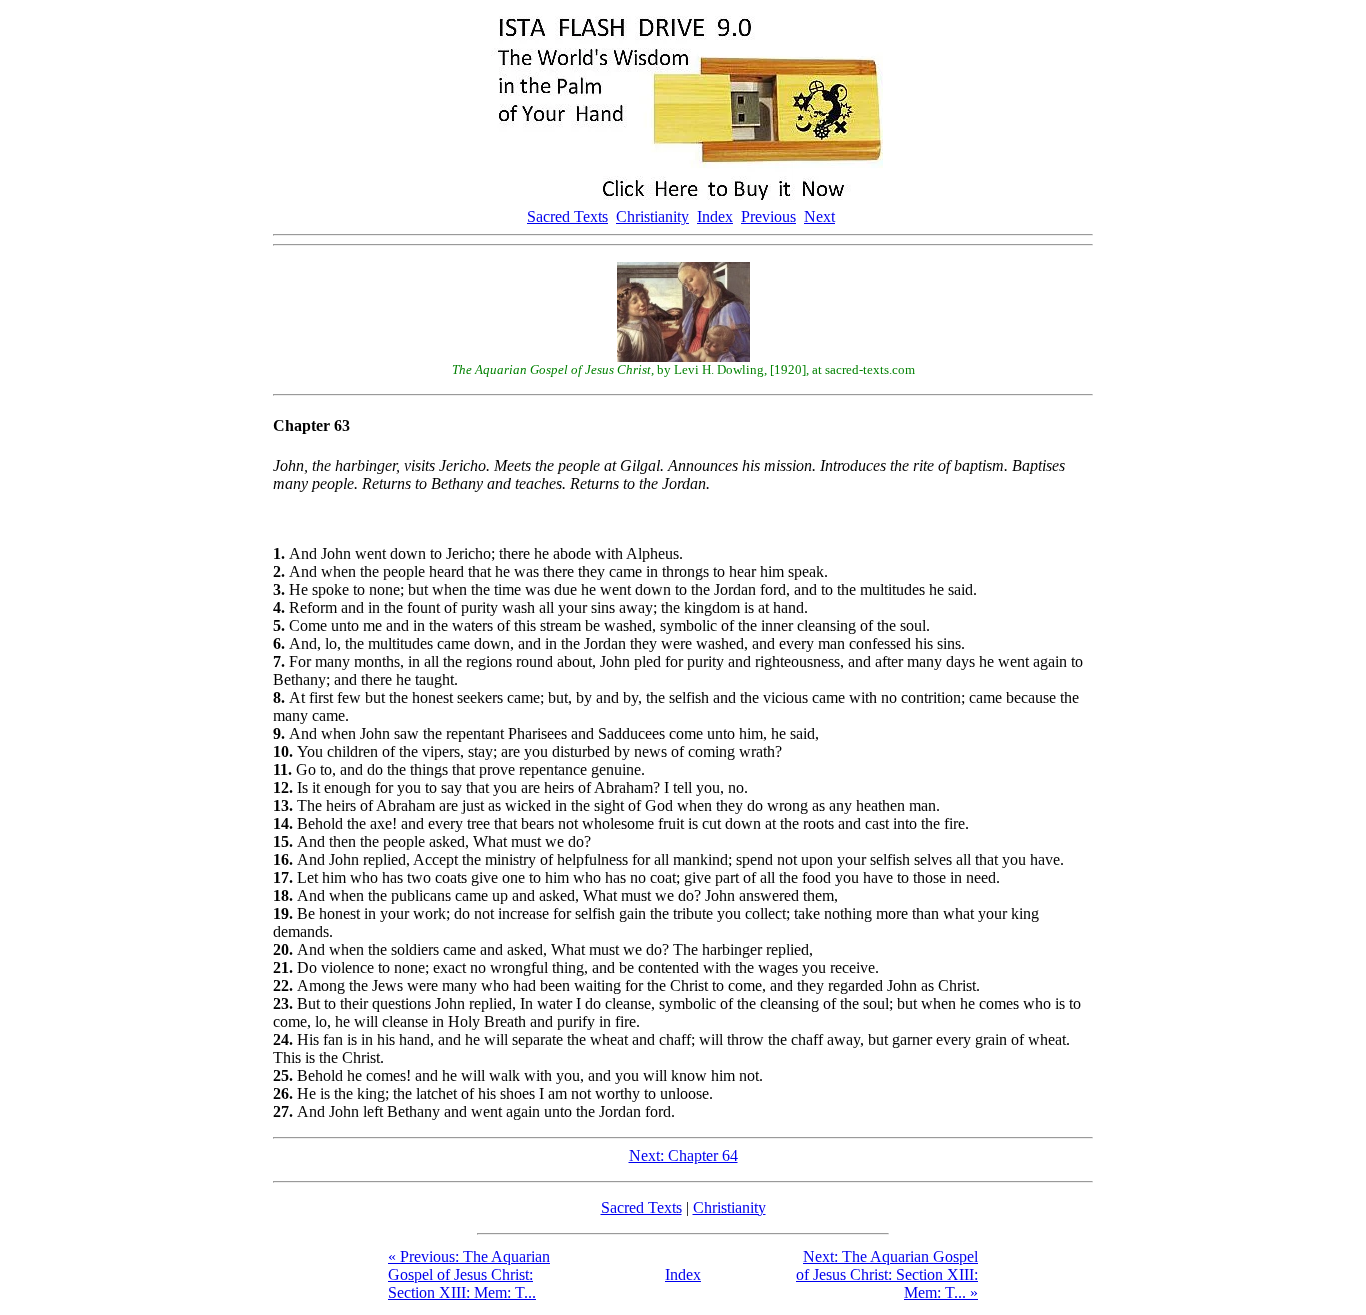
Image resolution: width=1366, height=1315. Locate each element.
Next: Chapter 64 (683, 1155)
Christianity (652, 216)
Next (819, 216)
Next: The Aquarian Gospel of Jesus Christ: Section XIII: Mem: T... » (887, 1274)
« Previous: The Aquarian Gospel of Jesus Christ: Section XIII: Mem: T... (469, 1274)
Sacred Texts (567, 216)
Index (715, 216)
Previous (768, 216)
